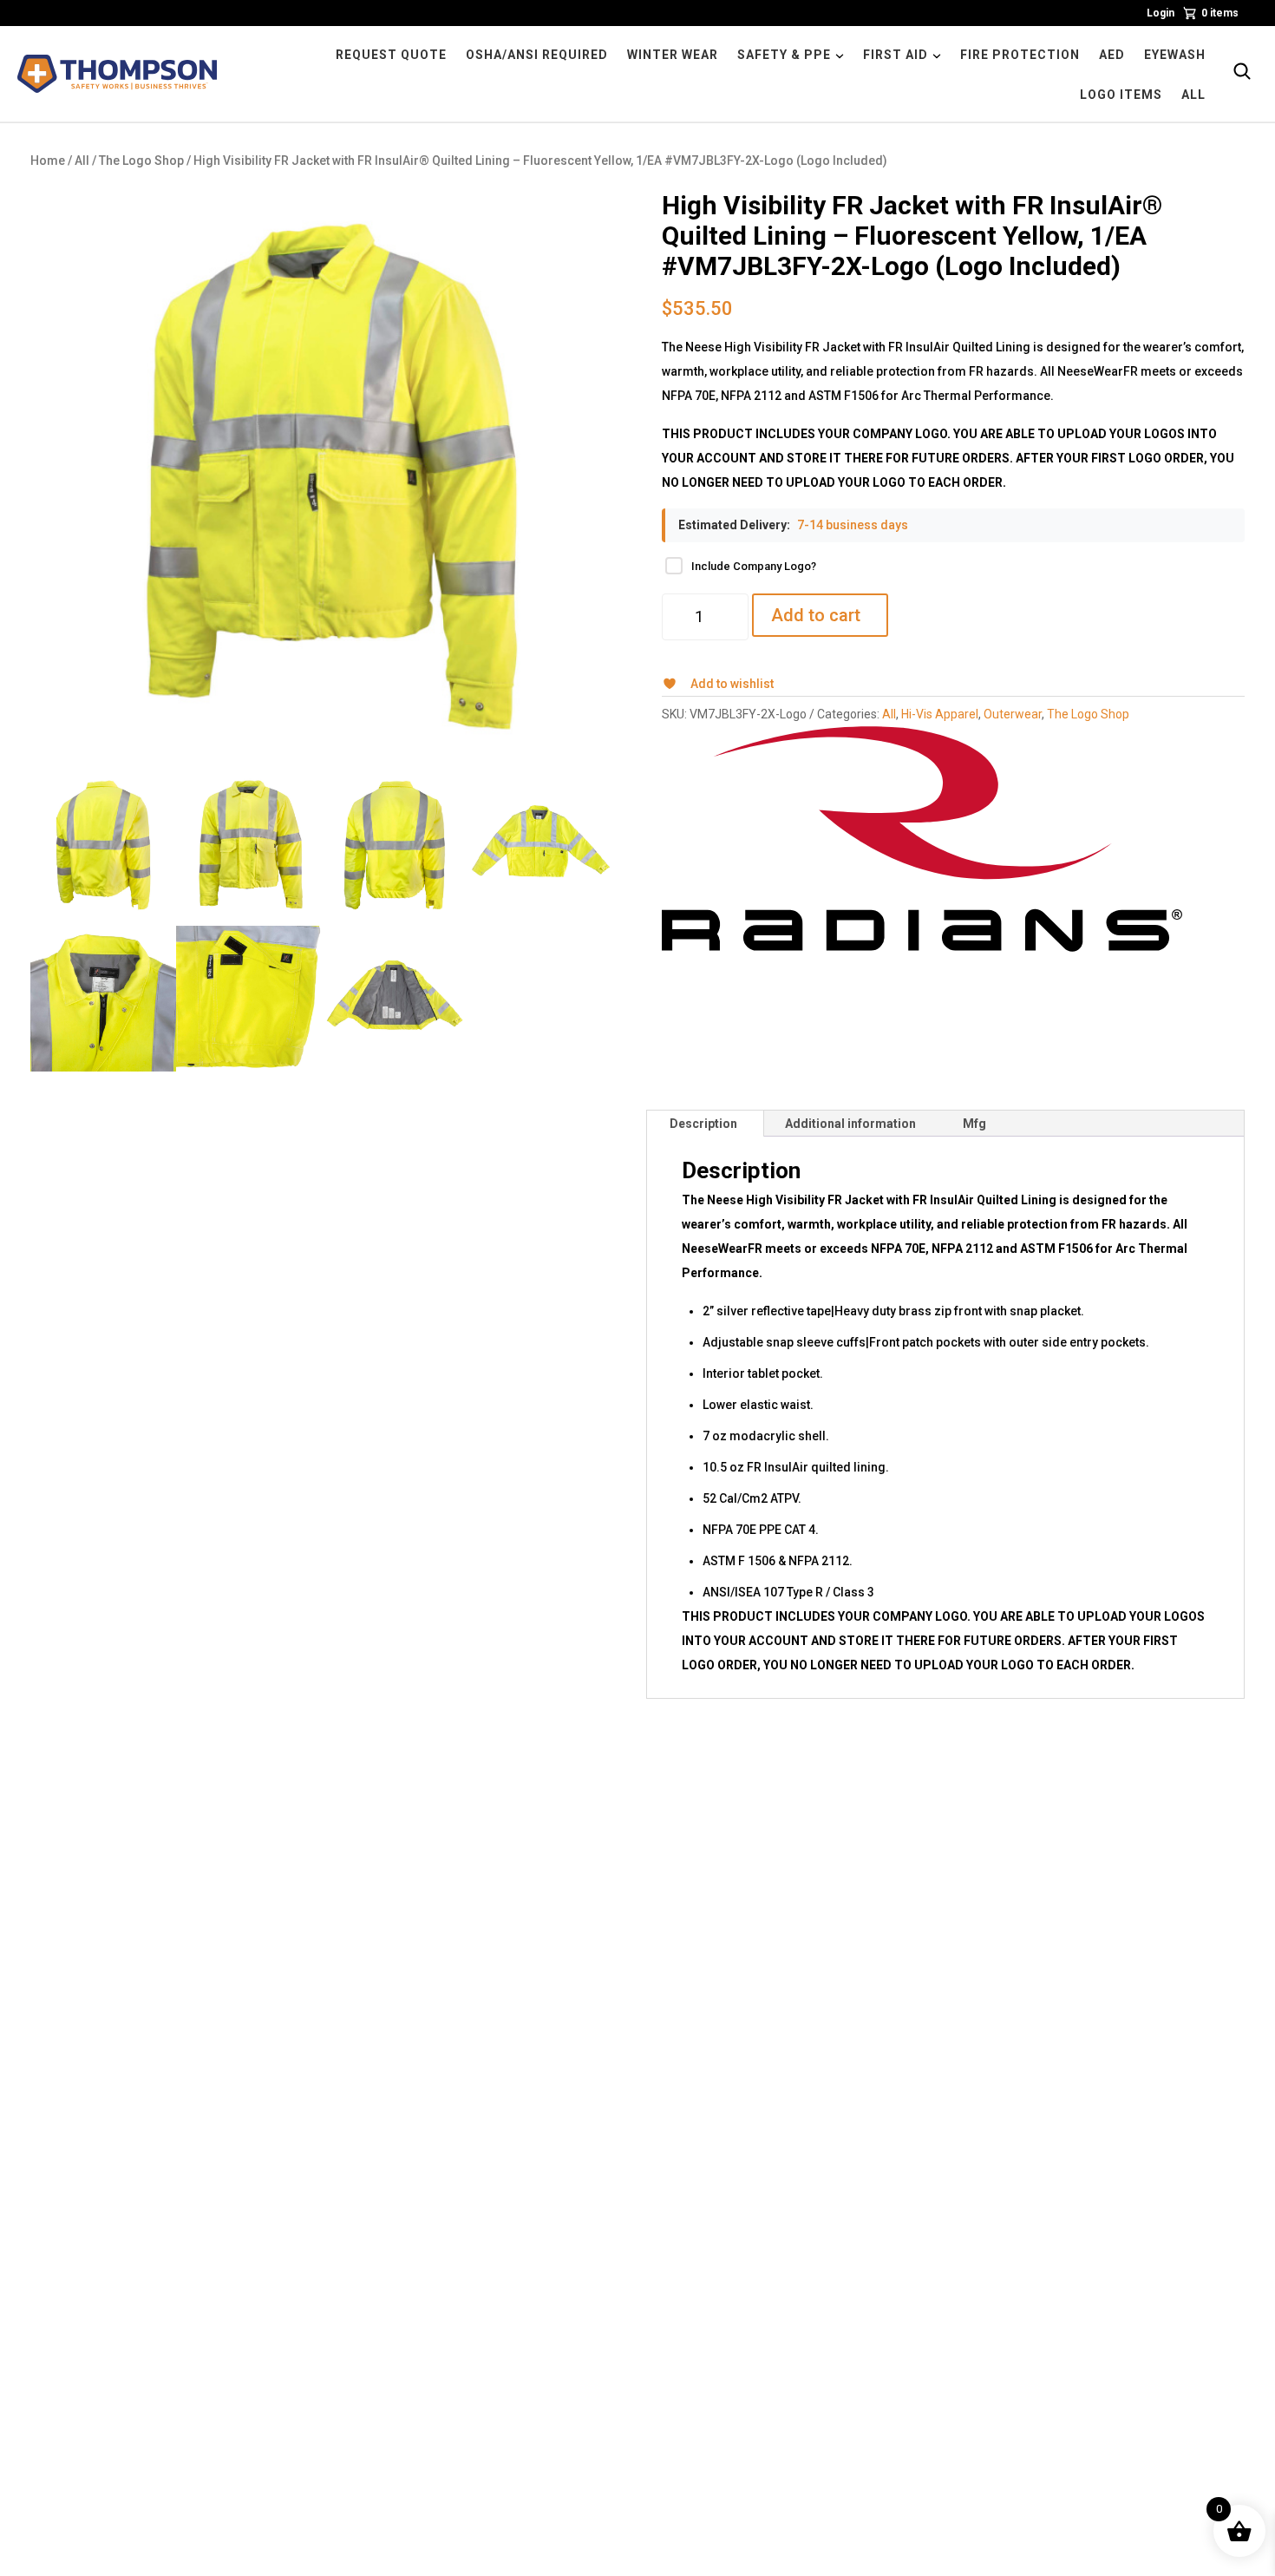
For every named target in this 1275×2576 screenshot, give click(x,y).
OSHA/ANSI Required (537, 55)
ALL (1193, 95)
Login (1161, 13)
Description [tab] (703, 1124)
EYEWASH (1175, 55)
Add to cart (816, 615)
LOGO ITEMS (1121, 95)
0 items (1220, 13)
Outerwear (1013, 714)
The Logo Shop (141, 161)
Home (48, 161)
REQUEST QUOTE (391, 55)
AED (1112, 55)
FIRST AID (896, 55)
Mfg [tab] (974, 1124)
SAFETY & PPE (784, 55)
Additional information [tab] (850, 1124)
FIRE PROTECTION (1020, 55)
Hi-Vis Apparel (940, 714)
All (82, 161)
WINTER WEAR (673, 55)
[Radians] (922, 839)
